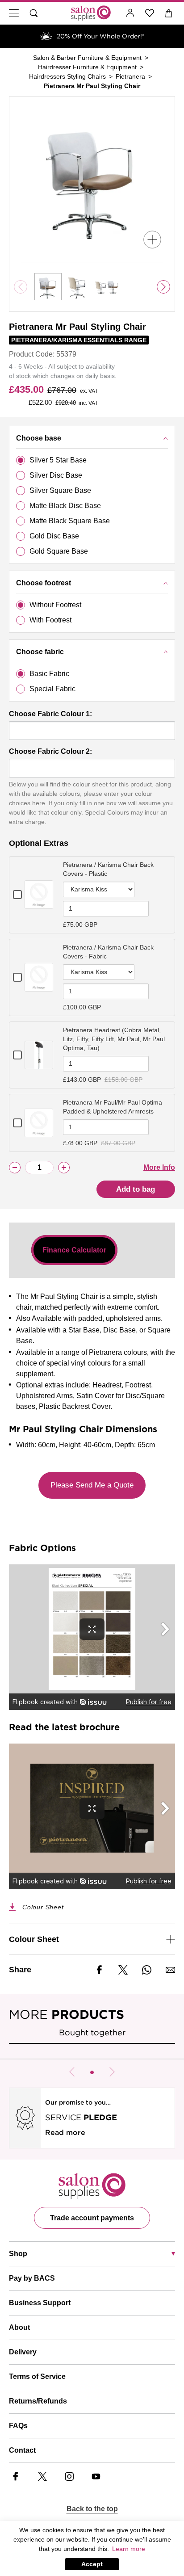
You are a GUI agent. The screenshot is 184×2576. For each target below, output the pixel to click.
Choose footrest (44, 583)
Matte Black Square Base (70, 521)
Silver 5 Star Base (58, 460)
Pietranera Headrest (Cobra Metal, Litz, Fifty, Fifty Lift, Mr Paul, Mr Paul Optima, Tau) (114, 1039)
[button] (92, 2072)
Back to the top (92, 2509)
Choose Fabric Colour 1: (50, 714)
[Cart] (169, 13)
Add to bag (136, 1189)
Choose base (39, 438)
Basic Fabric (49, 674)
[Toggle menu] (14, 13)
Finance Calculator (74, 1250)
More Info (159, 1167)
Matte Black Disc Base (65, 506)
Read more (65, 2133)
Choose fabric (40, 652)
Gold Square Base (59, 551)
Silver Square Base (60, 490)
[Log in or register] (130, 13)
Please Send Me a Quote (92, 1485)
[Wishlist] (150, 13)
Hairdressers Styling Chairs (67, 76)
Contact (22, 2450)
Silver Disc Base (56, 475)
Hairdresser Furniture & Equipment (87, 67)
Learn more (129, 2549)
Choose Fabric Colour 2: (50, 751)
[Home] (91, 13)
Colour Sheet (43, 1907)
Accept (92, 2564)
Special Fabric (52, 689)
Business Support (40, 2303)
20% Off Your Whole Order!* (101, 36)
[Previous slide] (72, 2072)
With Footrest (50, 620)
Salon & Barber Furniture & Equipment (87, 58)
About (19, 2327)
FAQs (18, 2426)
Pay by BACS (32, 2278)
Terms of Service (37, 2376)
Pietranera (130, 76)
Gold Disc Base (54, 536)
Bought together (92, 2032)
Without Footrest (55, 605)
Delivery (23, 2352)
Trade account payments (92, 2218)
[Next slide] (163, 287)
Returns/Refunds (38, 2401)
